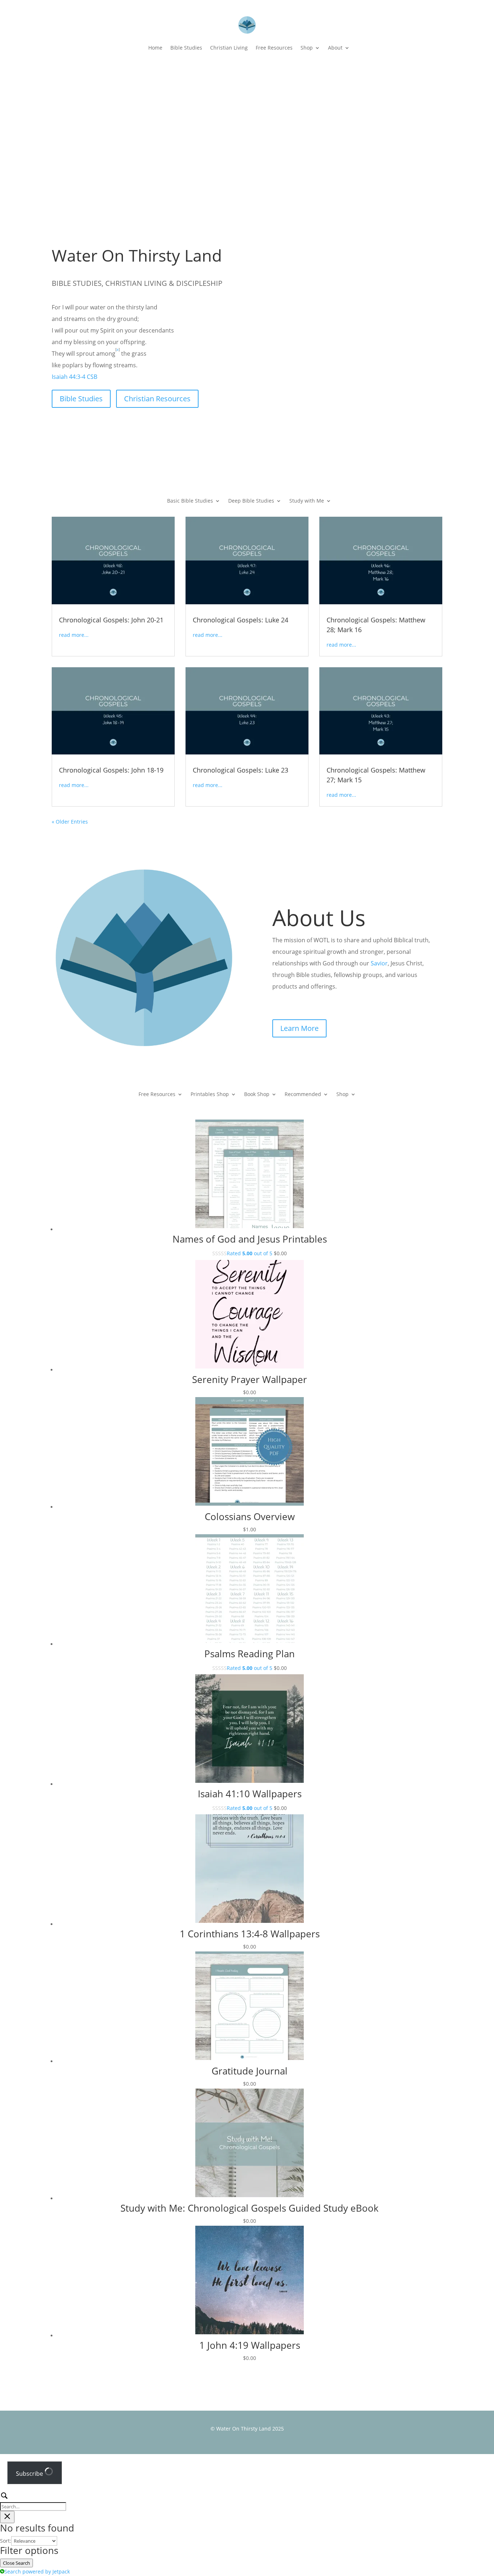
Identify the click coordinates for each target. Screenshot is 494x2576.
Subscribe (30, 2474)
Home (155, 48)
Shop (307, 48)
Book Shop (257, 1095)
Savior (379, 963)
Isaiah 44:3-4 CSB (74, 377)
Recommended (303, 1095)
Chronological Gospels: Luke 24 (240, 620)
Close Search (16, 2563)
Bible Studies (186, 48)
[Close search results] (7, 2517)
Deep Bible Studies (251, 501)
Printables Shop (210, 1095)
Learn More (299, 1028)
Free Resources (274, 48)
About (335, 48)
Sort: (6, 2541)
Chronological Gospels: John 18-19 (111, 770)
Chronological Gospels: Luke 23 (240, 770)
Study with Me (307, 501)
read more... (74, 635)
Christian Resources (157, 399)
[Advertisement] (247, 123)
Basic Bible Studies (190, 501)
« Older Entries (70, 822)
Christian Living (229, 48)
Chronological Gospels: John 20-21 (111, 620)
